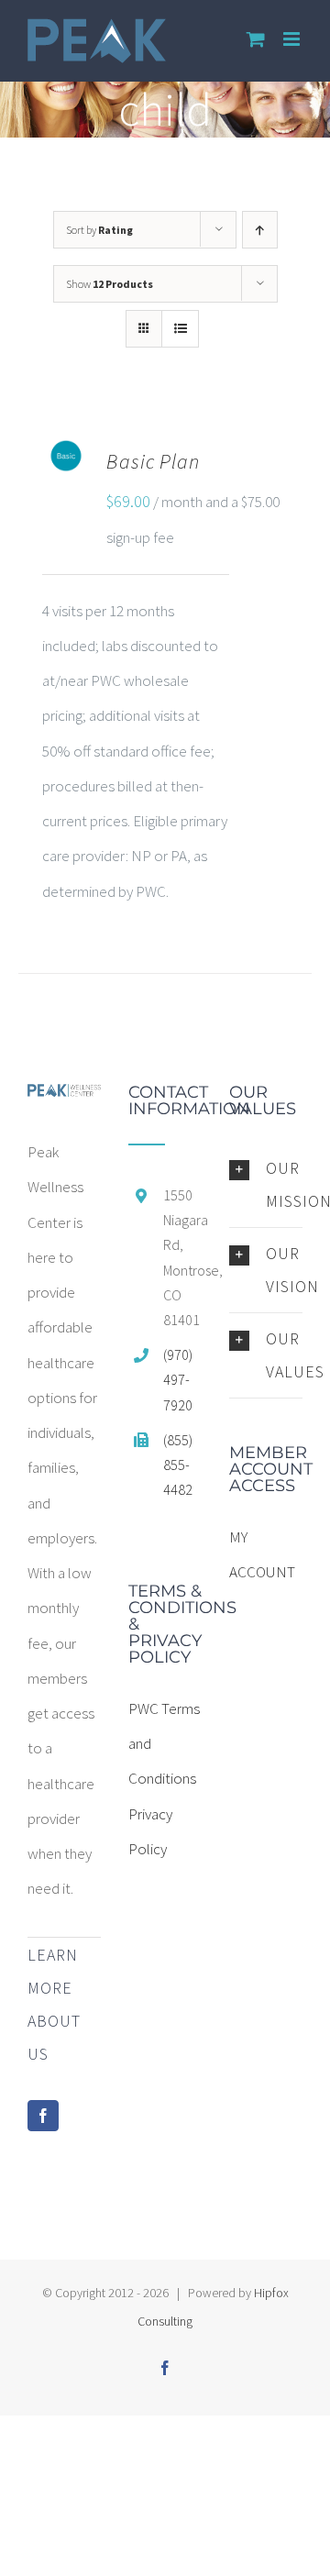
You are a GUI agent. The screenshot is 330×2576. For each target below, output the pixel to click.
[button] (266, 1185)
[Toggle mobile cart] (256, 39)
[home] (64, 1101)
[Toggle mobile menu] (293, 39)
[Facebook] (43, 2116)
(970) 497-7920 (178, 1379)
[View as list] (180, 329)
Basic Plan (153, 461)
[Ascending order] (260, 230)
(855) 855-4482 (178, 1465)
